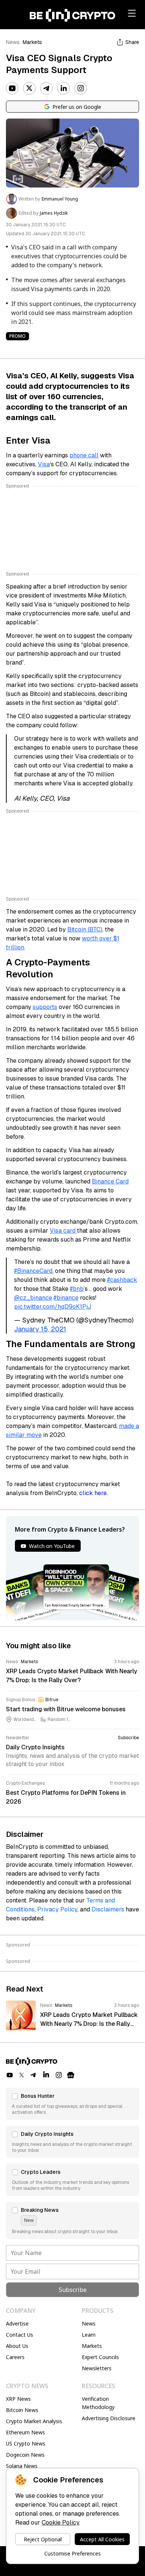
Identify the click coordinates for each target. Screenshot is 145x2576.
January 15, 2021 (40, 1329)
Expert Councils (100, 2357)
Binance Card (110, 1181)
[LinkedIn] (64, 88)
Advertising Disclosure (109, 2418)
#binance (66, 1298)
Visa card (63, 1231)
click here (93, 1493)
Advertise (17, 2323)
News (13, 42)
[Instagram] (81, 88)
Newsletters (97, 2368)
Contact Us (20, 2335)
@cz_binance (33, 1298)
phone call (84, 455)
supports (45, 1007)
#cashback (122, 1280)
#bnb (77, 1289)
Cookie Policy (60, 2523)
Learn (89, 2335)
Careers (15, 2357)
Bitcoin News (22, 2410)
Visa (44, 464)
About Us (17, 2346)
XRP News (18, 2399)
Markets (32, 42)
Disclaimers (108, 1909)
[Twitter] (29, 88)
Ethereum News (25, 2432)
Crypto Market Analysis (34, 2421)
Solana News (22, 2466)
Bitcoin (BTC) (85, 929)
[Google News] (71, 2075)
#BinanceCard (33, 1271)
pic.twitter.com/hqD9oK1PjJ (53, 1307)
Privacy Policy (57, 1909)
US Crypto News (26, 2443)
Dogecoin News (25, 2455)
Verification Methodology (98, 2403)
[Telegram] (46, 88)
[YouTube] (12, 88)
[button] (72, 2104)
